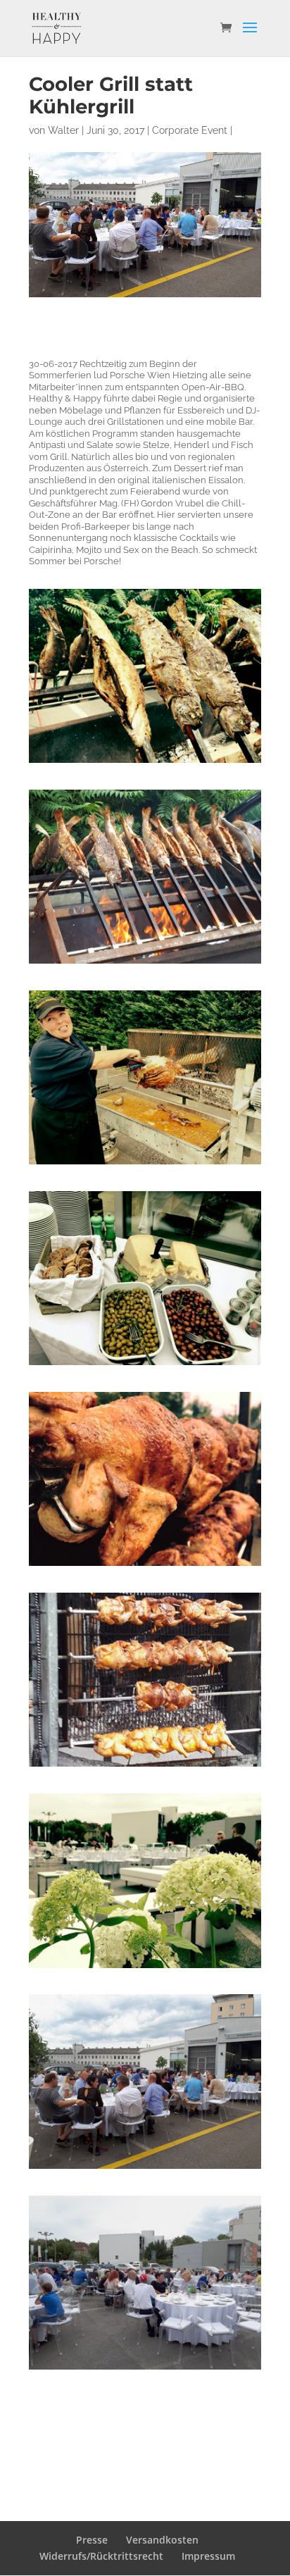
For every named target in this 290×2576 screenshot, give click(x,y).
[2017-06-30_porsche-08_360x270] (145, 1968)
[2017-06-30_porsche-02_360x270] (145, 763)
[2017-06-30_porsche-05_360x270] (145, 1365)
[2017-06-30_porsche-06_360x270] (145, 1566)
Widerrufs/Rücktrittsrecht (101, 2556)
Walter (63, 130)
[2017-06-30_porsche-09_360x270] (145, 2169)
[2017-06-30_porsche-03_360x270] (145, 963)
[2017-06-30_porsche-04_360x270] (145, 1164)
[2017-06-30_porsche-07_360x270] (145, 1766)
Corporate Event (190, 130)
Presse (92, 2540)
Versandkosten (162, 2540)
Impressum (208, 2556)
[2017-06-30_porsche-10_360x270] (145, 2369)
